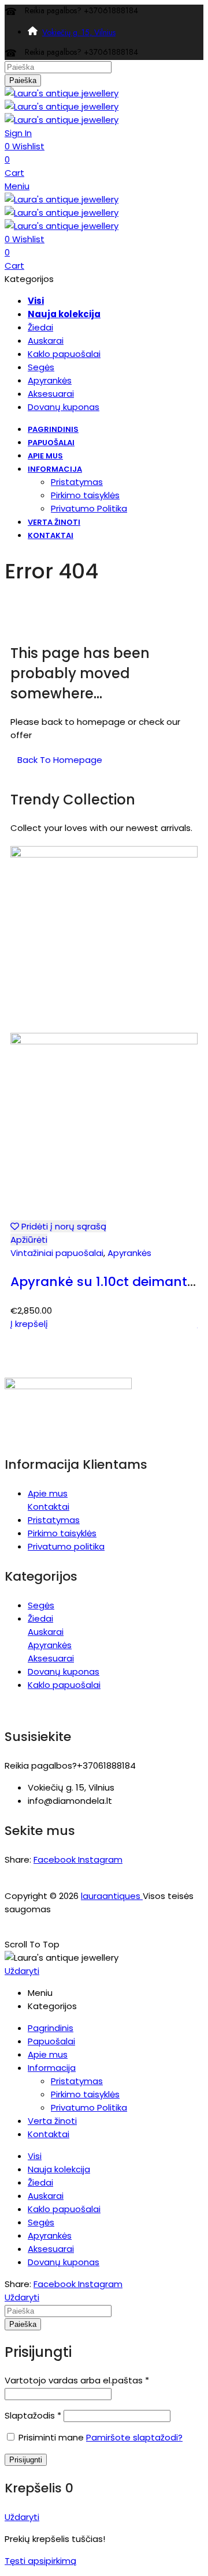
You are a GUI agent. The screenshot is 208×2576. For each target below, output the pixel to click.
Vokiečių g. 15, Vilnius (79, 32)
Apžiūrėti (29, 1240)
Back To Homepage (60, 760)
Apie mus (48, 1493)
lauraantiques (112, 1896)
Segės (41, 1605)
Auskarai (46, 1632)
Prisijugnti (26, 2460)
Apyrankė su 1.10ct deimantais (108, 1282)
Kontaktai (49, 1507)
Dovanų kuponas (64, 1671)
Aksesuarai (51, 1658)
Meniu (17, 186)
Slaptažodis (33, 2415)
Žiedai (40, 1618)
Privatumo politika (66, 1546)
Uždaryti (22, 1971)
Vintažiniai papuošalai (57, 1253)
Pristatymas (54, 1520)
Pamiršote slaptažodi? (134, 2437)
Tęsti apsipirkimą (40, 2561)
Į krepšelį (29, 1324)
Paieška (23, 80)
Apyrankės (129, 1253)
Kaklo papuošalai (64, 1685)
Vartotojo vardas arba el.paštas (77, 2380)
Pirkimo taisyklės (62, 1533)
